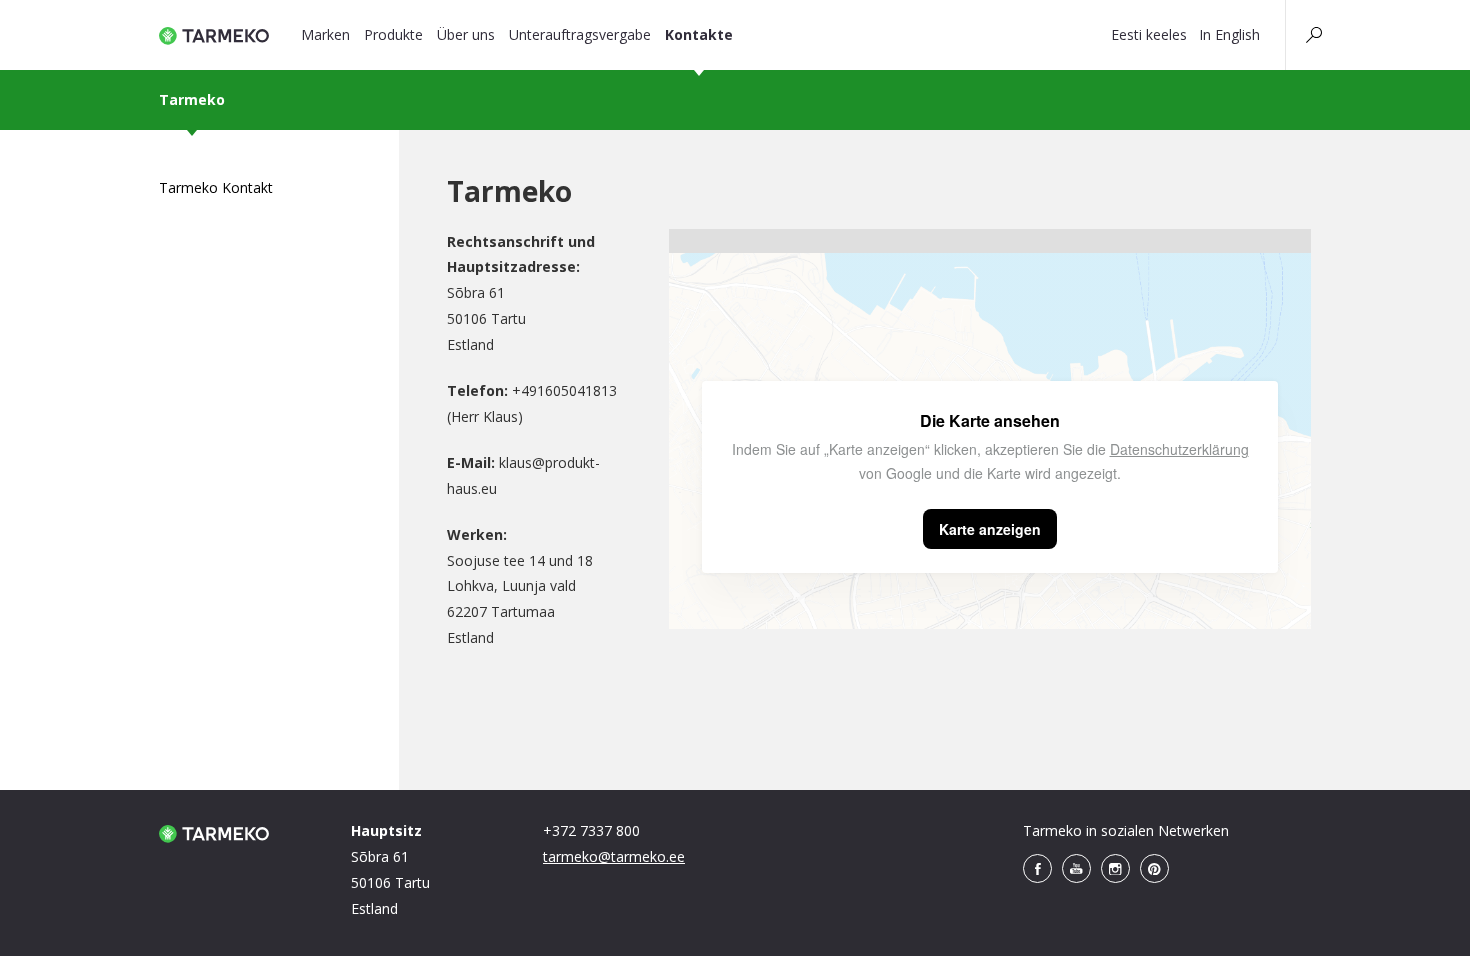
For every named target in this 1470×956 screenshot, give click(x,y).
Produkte (393, 34)
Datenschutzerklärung (1179, 449)
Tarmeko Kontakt (216, 187)
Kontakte (699, 34)
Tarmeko (192, 99)
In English (1229, 34)
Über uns (466, 34)
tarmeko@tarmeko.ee (614, 856)
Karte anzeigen (990, 529)
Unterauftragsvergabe (580, 34)
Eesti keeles (1149, 34)
